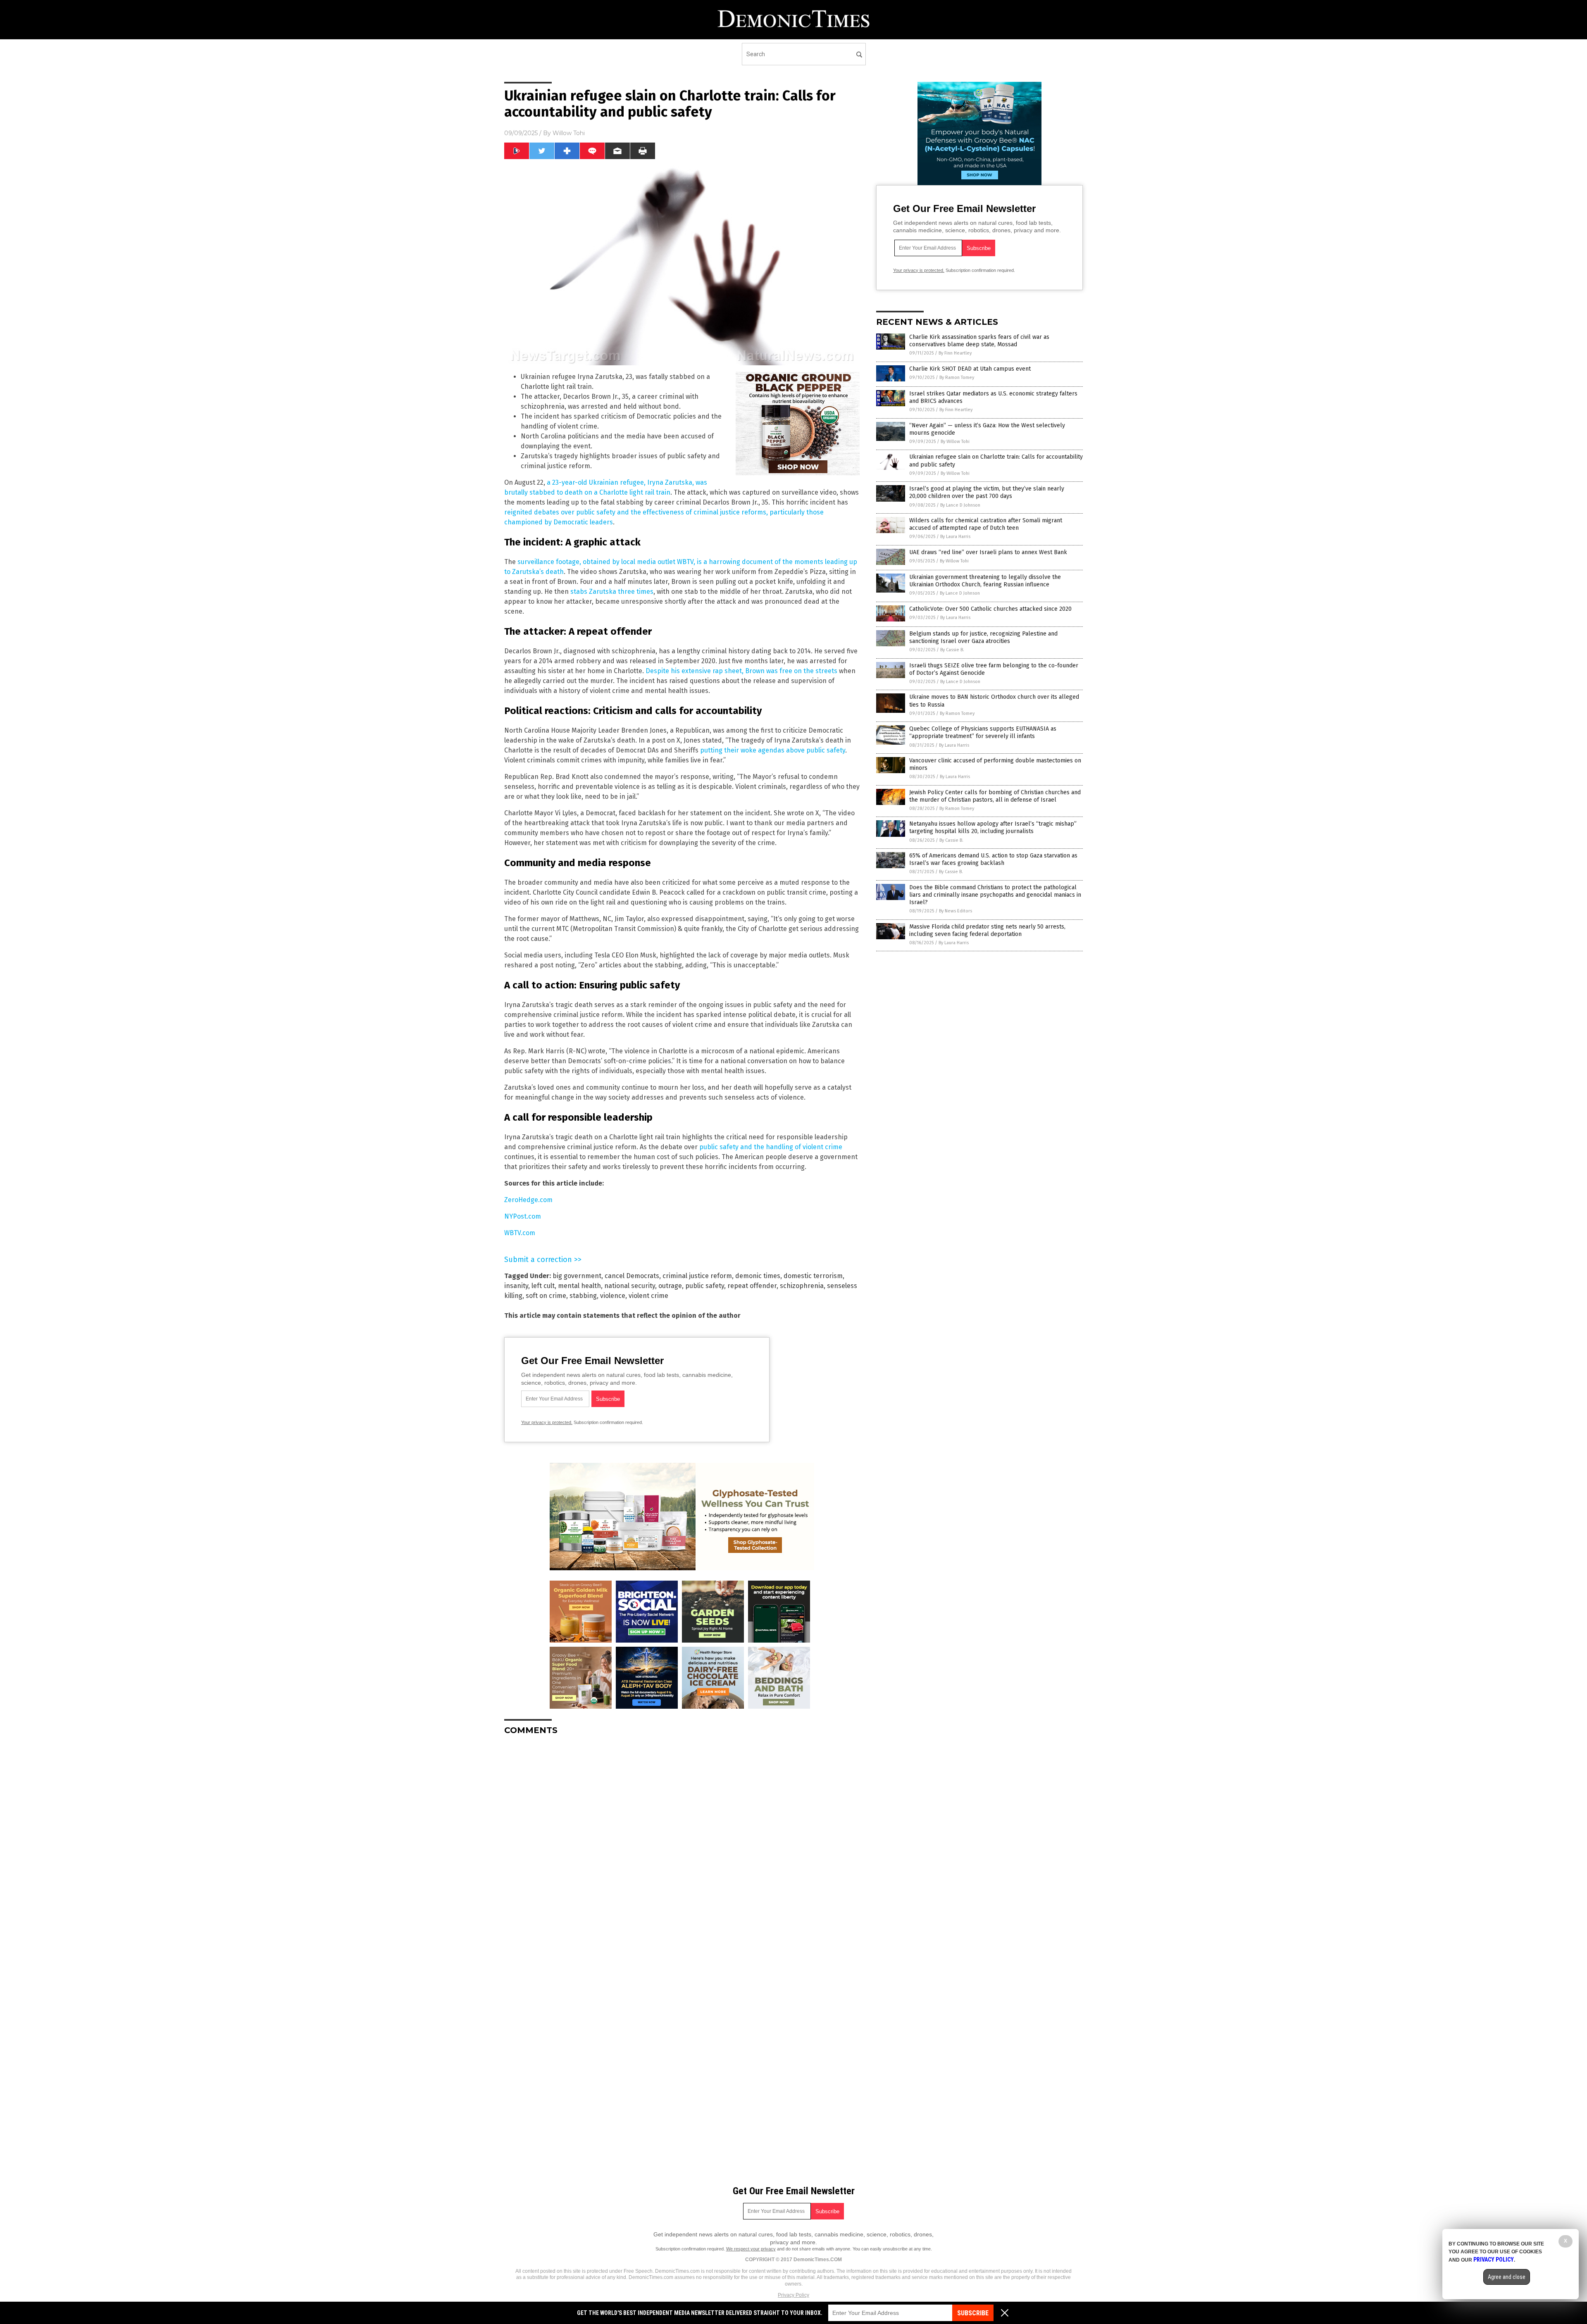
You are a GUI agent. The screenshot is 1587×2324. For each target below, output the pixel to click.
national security (630, 1286)
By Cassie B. (952, 650)
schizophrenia (802, 1286)
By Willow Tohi (955, 442)
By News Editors (956, 911)
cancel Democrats (632, 1276)
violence (613, 1296)
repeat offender (752, 1286)
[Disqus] (682, 1845)
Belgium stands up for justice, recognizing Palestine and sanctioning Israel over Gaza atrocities (983, 637)
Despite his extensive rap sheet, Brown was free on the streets (741, 671)
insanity (516, 1286)
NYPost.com (523, 1216)
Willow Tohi (569, 133)
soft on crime (546, 1296)
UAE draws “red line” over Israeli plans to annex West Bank (988, 552)
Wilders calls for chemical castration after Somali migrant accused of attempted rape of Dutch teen (986, 524)
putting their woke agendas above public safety (773, 750)
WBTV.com (520, 1233)
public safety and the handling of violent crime (771, 1147)
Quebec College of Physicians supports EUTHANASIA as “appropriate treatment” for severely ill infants (983, 732)
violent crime (648, 1296)
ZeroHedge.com (528, 1200)
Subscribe (973, 2313)
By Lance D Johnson (960, 505)
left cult (543, 1286)
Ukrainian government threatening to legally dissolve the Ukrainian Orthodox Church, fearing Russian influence (985, 581)
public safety (705, 1286)
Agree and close (1507, 2277)
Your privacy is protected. (547, 1422)
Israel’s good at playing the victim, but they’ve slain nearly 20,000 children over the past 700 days (987, 492)
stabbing (583, 1296)
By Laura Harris (955, 537)
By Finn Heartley (955, 353)
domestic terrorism (813, 1276)
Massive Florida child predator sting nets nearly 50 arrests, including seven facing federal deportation (987, 930)
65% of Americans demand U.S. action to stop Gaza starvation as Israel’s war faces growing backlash (993, 859)
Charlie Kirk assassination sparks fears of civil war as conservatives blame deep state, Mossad (979, 341)
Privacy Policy (793, 2295)
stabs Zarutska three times (612, 592)
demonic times (758, 1276)
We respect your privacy (751, 2249)
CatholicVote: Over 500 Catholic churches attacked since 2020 (990, 609)
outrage (670, 1286)
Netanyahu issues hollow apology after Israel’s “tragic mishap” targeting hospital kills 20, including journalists (993, 827)
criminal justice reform (697, 1276)
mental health (579, 1286)
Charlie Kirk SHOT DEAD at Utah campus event (970, 369)
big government (577, 1276)
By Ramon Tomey (957, 377)
